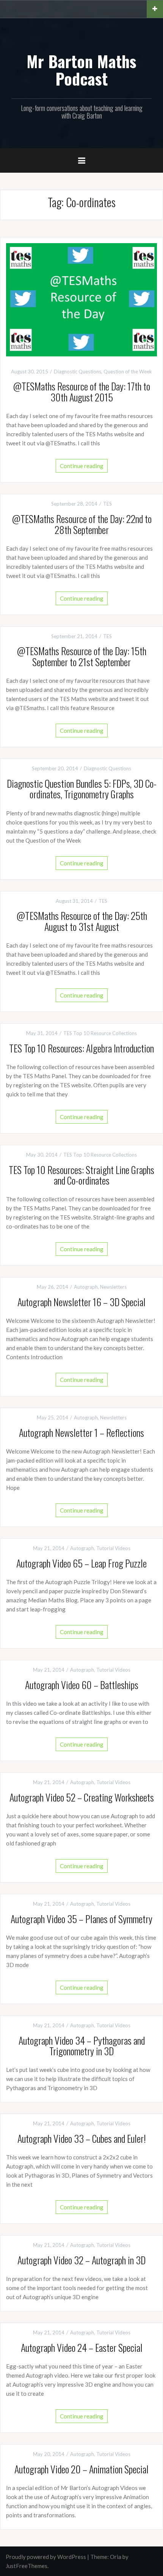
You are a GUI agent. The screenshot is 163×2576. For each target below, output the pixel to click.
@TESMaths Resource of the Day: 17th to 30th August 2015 (81, 392)
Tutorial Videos (113, 1548)
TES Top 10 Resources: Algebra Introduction (81, 1048)
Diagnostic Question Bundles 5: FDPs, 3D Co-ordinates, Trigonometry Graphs (82, 789)
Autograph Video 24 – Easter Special (82, 2347)
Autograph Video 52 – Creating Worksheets (82, 1797)
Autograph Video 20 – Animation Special (81, 2469)
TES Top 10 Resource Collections (100, 1033)
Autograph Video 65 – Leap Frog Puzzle (81, 1563)
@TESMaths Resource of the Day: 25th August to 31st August (82, 921)
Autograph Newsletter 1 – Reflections (81, 1432)
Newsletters (113, 1287)
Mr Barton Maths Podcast (81, 70)
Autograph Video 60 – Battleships (82, 1685)
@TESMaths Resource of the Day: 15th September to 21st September (81, 656)
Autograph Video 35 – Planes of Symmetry (81, 1919)
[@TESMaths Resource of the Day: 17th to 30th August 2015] (81, 299)
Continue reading (82, 466)
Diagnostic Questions (78, 372)
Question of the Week (128, 372)
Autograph (86, 1287)
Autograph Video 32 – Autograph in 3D (81, 2260)
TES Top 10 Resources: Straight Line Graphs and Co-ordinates (81, 1175)
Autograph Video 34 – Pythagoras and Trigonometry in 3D (82, 2046)
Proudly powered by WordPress (46, 2557)
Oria (116, 2557)
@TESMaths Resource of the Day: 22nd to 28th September (82, 524)
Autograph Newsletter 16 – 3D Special (81, 1302)
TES (107, 504)
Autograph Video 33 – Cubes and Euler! (82, 2138)
